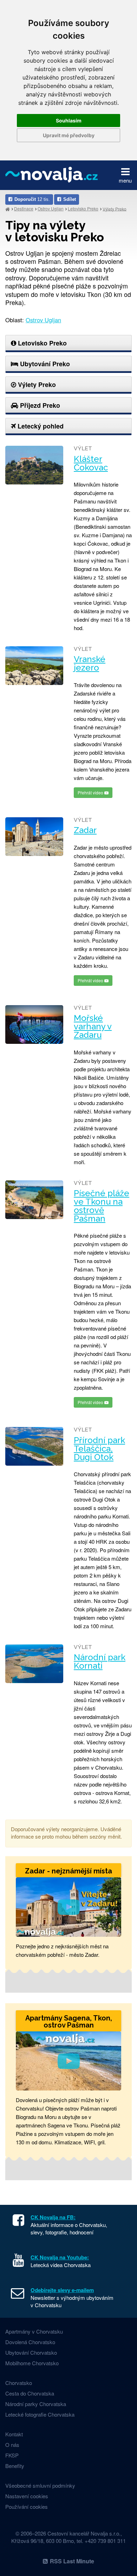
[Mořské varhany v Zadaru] (34, 1024)
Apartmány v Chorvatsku (34, 2331)
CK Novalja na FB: (53, 2217)
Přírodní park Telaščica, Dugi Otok (99, 1449)
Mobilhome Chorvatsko (32, 2363)
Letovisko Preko (83, 208)
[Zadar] (34, 837)
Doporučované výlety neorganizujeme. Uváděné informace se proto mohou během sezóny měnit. (66, 1833)
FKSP (12, 2455)
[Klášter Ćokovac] (34, 465)
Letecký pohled (40, 426)
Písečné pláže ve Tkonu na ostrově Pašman (102, 1206)
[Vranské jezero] (34, 666)
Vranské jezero (90, 664)
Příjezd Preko (39, 405)
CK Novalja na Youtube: (60, 2257)
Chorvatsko (19, 2383)
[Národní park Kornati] (34, 1664)
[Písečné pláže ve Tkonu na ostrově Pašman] (34, 1200)
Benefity (15, 2466)
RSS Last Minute (72, 2561)
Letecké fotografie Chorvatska (40, 2414)
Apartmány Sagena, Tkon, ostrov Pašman (69, 2022)
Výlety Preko (115, 208)
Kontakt (14, 2434)
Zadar (85, 830)
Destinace (24, 208)
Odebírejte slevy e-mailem (62, 2290)
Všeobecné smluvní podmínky (40, 2485)
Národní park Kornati (100, 1662)
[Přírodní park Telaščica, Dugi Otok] (34, 1446)
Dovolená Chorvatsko (30, 2342)
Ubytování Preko (44, 364)
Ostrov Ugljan (51, 208)
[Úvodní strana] (8, 209)
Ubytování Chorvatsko (31, 2352)
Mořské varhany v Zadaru (93, 1027)
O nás (12, 2445)
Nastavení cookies (27, 2496)
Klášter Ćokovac (91, 463)
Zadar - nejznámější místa (68, 1871)
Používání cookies (27, 2507)
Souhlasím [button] (69, 120)
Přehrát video (91, 792)
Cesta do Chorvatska (30, 2393)
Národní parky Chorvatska (36, 2404)
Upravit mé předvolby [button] (69, 135)
